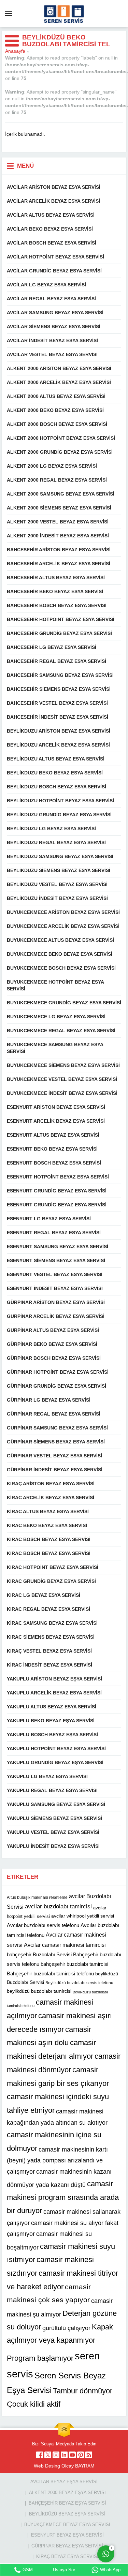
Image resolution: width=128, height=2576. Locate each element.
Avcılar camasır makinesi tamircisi (65, 1945)
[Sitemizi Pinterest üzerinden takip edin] (81, 2455)
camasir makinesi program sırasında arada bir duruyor (63, 2197)
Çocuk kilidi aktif (34, 2404)
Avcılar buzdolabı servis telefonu (43, 1925)
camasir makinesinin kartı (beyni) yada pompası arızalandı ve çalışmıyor (57, 2161)
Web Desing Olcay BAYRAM (64, 2466)
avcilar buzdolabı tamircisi (58, 1906)
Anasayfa (15, 51)
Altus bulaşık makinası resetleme (37, 1897)
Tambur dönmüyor (83, 2390)
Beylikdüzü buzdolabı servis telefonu (79, 1983)
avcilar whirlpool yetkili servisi (83, 1916)
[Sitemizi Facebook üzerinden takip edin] (40, 2455)
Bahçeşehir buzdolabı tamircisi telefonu (50, 1973)
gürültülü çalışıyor (66, 2328)
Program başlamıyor (40, 2358)
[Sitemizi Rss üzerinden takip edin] (89, 2455)
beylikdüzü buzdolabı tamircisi (39, 1991)
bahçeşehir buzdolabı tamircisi (74, 1964)
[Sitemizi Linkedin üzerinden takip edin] (64, 2455)
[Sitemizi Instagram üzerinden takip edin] (56, 2455)
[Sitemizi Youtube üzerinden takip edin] (72, 2455)
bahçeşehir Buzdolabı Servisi (39, 1954)
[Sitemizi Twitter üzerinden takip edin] (48, 2455)
